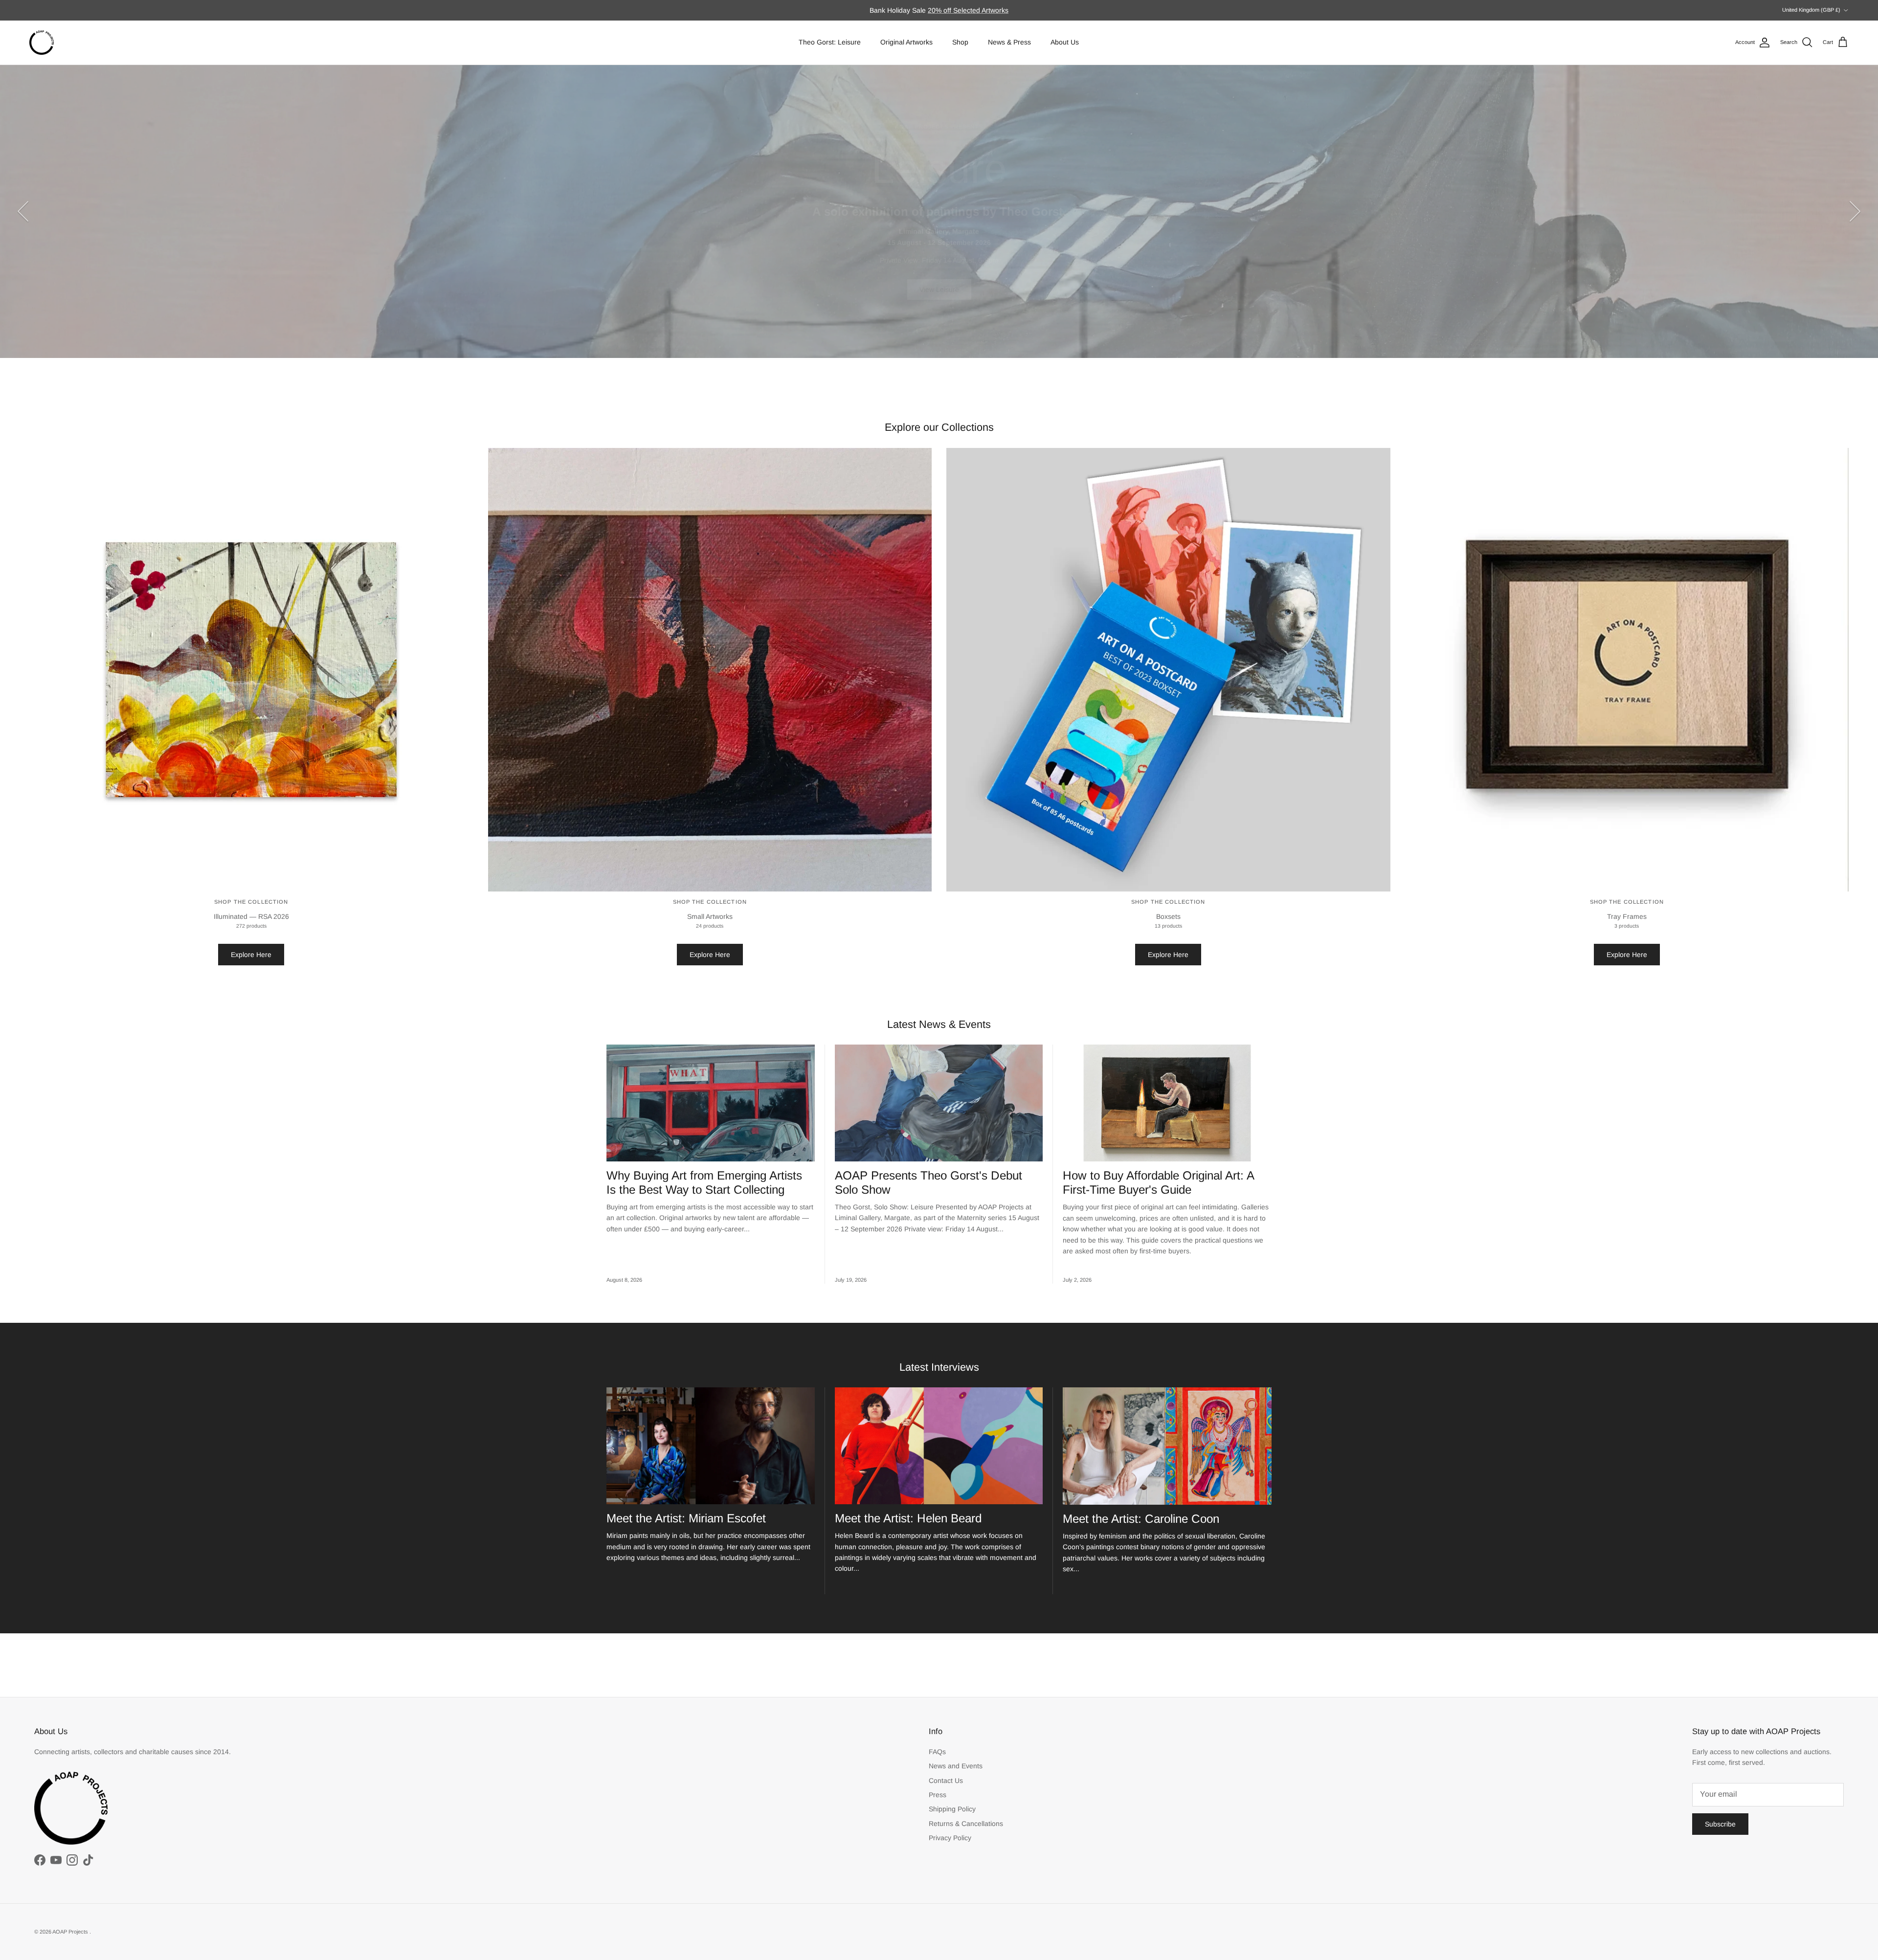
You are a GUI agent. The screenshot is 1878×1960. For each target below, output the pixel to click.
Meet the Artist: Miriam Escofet (686, 1518)
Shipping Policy (952, 1809)
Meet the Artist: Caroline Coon (1141, 1519)
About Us (1065, 42)
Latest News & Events (939, 1024)
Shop (960, 42)
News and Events (956, 1766)
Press (938, 1795)
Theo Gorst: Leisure (830, 42)
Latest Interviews (939, 1367)
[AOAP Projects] (42, 43)
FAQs (937, 1752)
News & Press (1009, 42)
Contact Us (946, 1781)
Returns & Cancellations (966, 1824)
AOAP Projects (71, 1932)
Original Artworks (906, 42)
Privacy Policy (950, 1838)
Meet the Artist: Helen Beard (908, 1518)
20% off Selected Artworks (968, 10)
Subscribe (1720, 1824)
